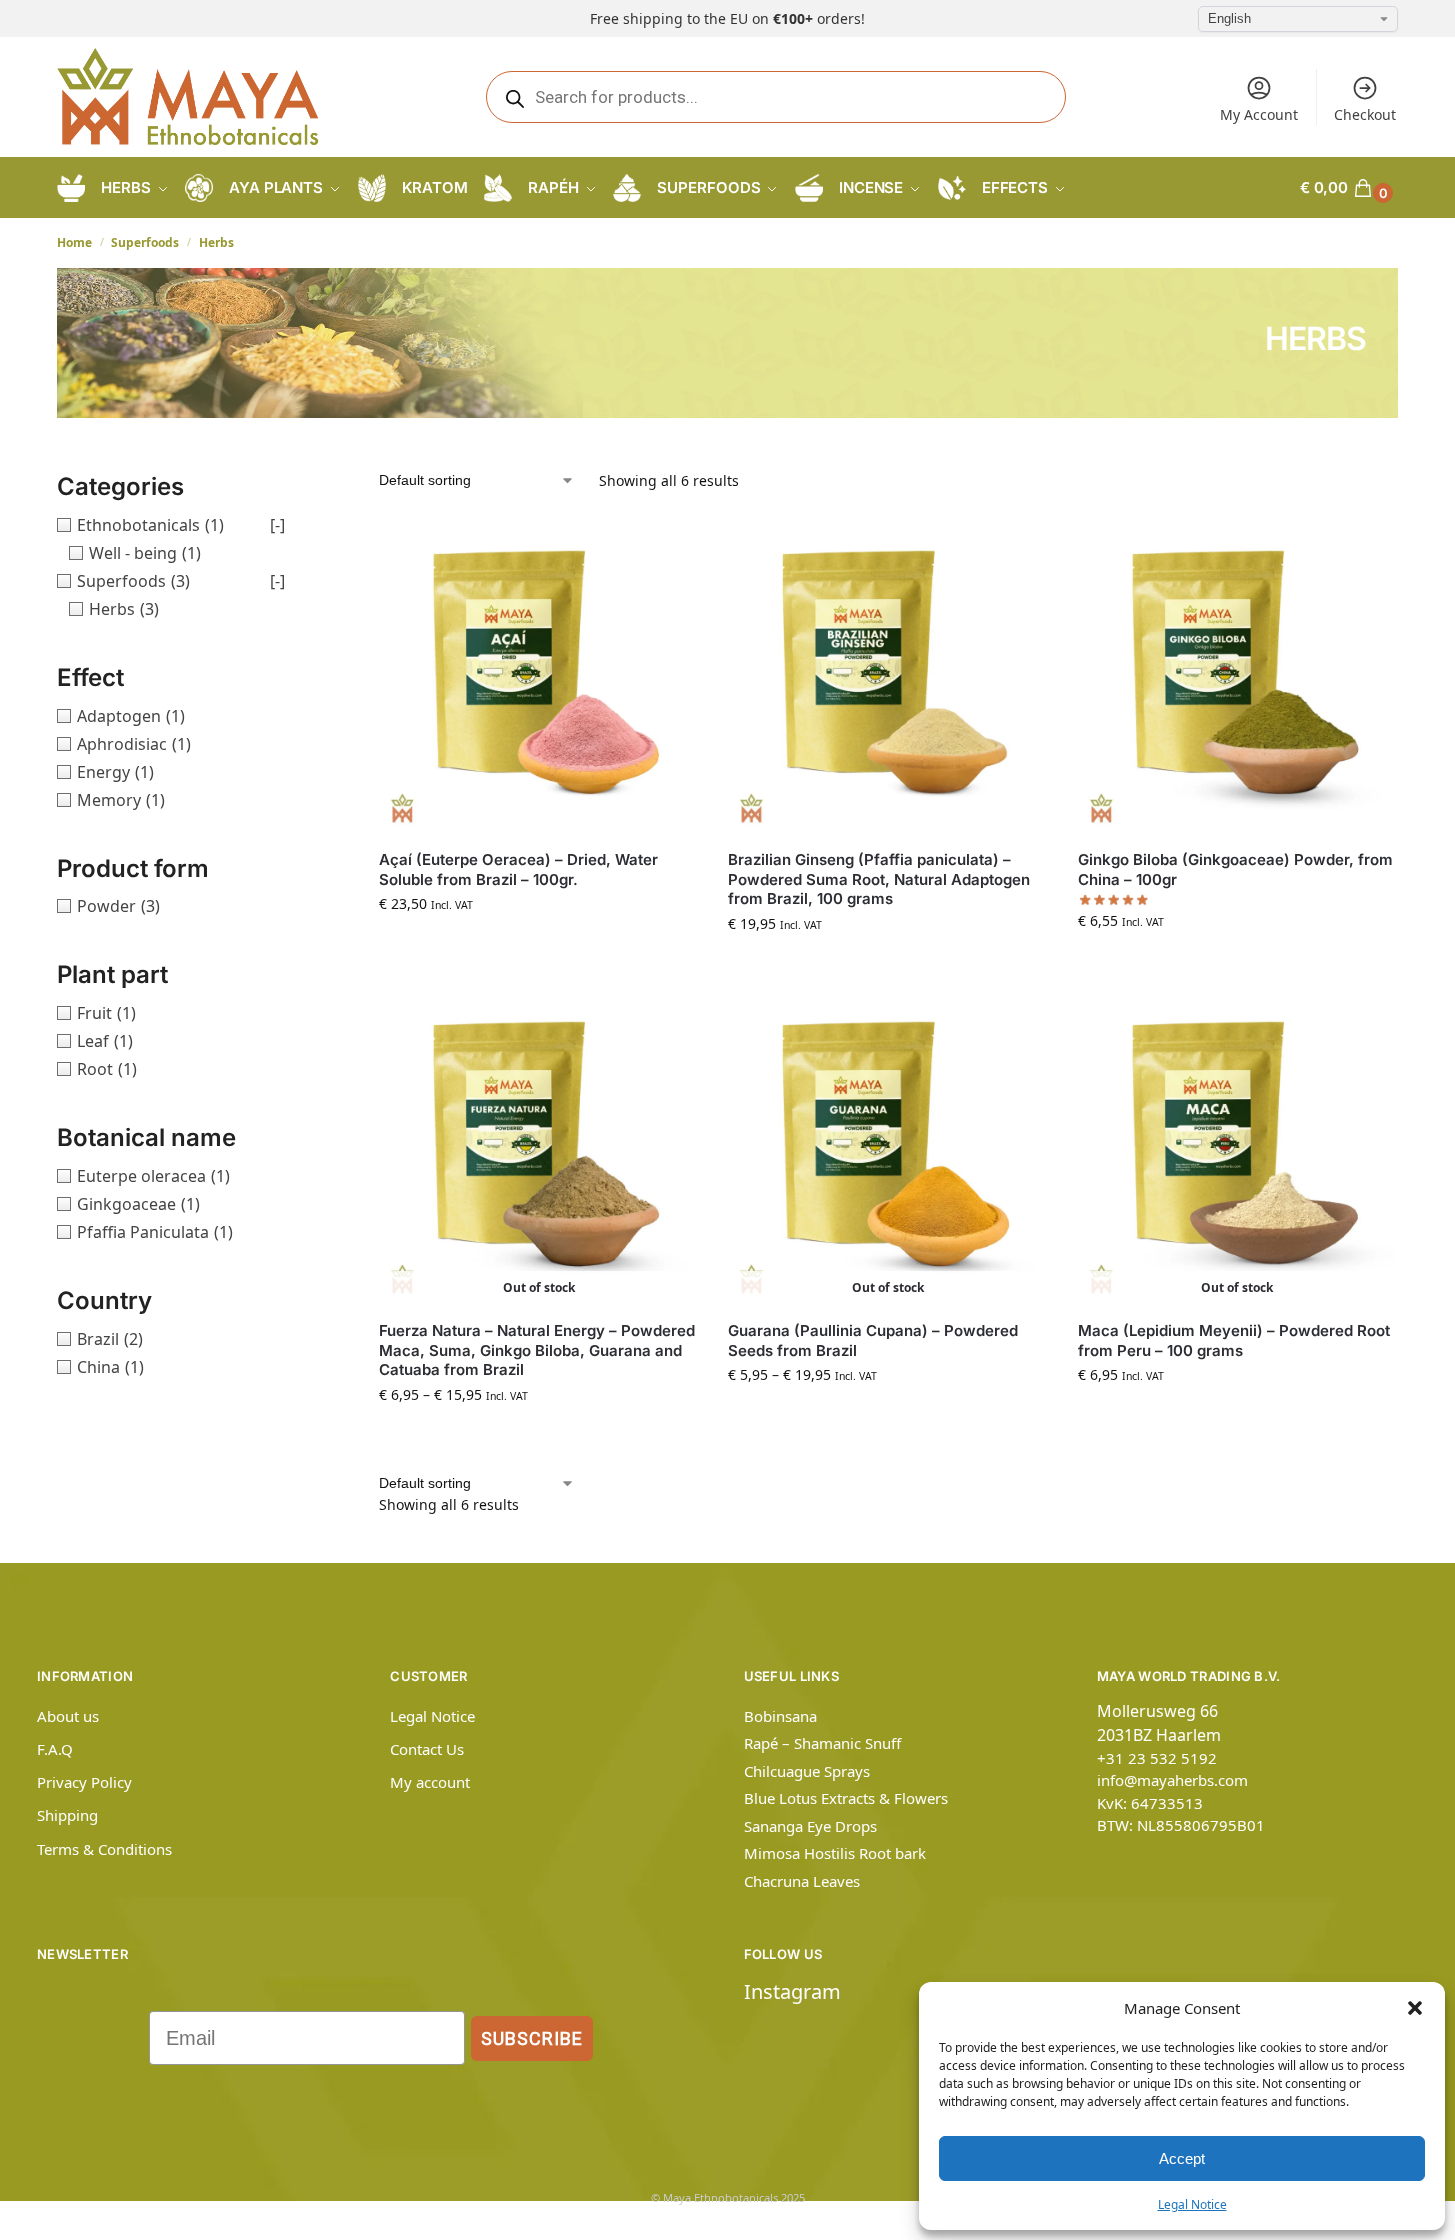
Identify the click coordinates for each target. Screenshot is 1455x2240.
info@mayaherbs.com (1172, 1780)
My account (430, 1782)
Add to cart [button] (539, 945)
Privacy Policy (84, 1782)
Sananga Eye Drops (810, 1826)
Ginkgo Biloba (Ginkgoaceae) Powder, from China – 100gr (1235, 869)
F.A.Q (55, 1749)
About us (68, 1716)
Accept (1182, 2158)
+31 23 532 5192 (1157, 1758)
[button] (1415, 2008)
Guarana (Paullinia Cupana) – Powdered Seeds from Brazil (873, 1340)
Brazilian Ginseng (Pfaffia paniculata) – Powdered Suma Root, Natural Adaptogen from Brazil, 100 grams (879, 879)
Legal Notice (1192, 2204)
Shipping (67, 1815)
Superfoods (145, 242)
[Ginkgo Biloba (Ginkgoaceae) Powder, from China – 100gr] (1237, 674)
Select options (539, 1436)
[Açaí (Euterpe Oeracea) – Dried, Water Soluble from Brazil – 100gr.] (538, 674)
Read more (1237, 1416)
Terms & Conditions (104, 1849)
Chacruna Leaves (802, 1881)
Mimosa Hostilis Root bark (835, 1853)
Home (74, 242)
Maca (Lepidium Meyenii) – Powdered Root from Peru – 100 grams (1234, 1340)
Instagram (792, 1991)
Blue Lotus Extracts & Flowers (846, 1798)
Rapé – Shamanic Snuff (822, 1743)
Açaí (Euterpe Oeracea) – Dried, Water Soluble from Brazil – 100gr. (518, 869)
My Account (1259, 114)
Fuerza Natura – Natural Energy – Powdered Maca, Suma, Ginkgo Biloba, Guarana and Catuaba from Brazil (537, 1350)
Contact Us (427, 1749)
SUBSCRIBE (532, 2038)
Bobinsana (780, 1716)
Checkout (1365, 114)
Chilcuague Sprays (807, 1771)
